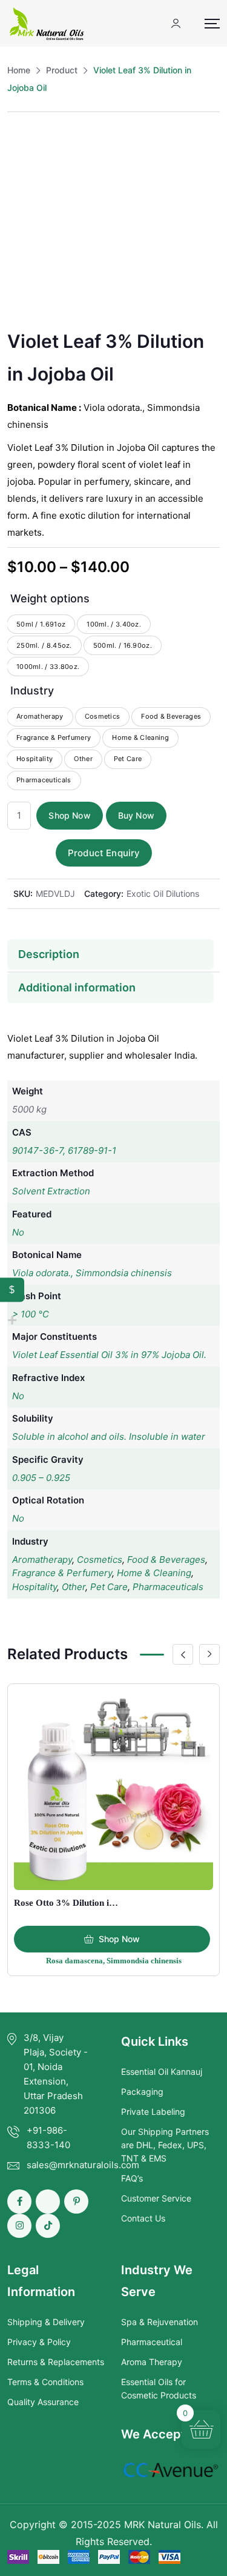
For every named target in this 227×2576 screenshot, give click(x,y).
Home (19, 70)
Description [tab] (49, 954)
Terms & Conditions (45, 2382)
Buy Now (136, 815)
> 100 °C (31, 1314)
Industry (32, 691)
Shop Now (69, 815)
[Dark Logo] (47, 23)
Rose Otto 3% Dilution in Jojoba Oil (86, 1903)
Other (74, 1587)
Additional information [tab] (77, 987)
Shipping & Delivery (46, 2322)
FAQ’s (132, 2178)
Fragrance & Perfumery (62, 1573)
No (18, 1232)
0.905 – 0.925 (41, 1478)
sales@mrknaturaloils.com (83, 2165)
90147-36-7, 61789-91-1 (64, 1150)
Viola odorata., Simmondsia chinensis (92, 1273)
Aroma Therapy (152, 2362)
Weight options (50, 598)
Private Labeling (153, 2112)
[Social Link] (19, 2202)
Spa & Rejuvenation (160, 2322)
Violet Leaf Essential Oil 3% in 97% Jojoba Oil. (109, 1355)
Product (62, 70)
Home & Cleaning (154, 1573)
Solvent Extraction (51, 1191)
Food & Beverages (166, 1559)
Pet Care (109, 1587)
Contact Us (143, 2218)
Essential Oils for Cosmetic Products (159, 2388)
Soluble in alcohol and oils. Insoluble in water (109, 1436)
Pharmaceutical (152, 2342)
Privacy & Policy (39, 2342)
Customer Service (156, 2198)
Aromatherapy (42, 1559)
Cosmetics (100, 1559)
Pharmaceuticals (168, 1587)
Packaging (142, 2092)
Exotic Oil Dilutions (163, 894)
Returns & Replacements (56, 2362)
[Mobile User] (176, 23)
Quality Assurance (43, 2402)
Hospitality (35, 1587)
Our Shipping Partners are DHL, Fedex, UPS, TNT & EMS (165, 2145)
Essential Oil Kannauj (162, 2072)
